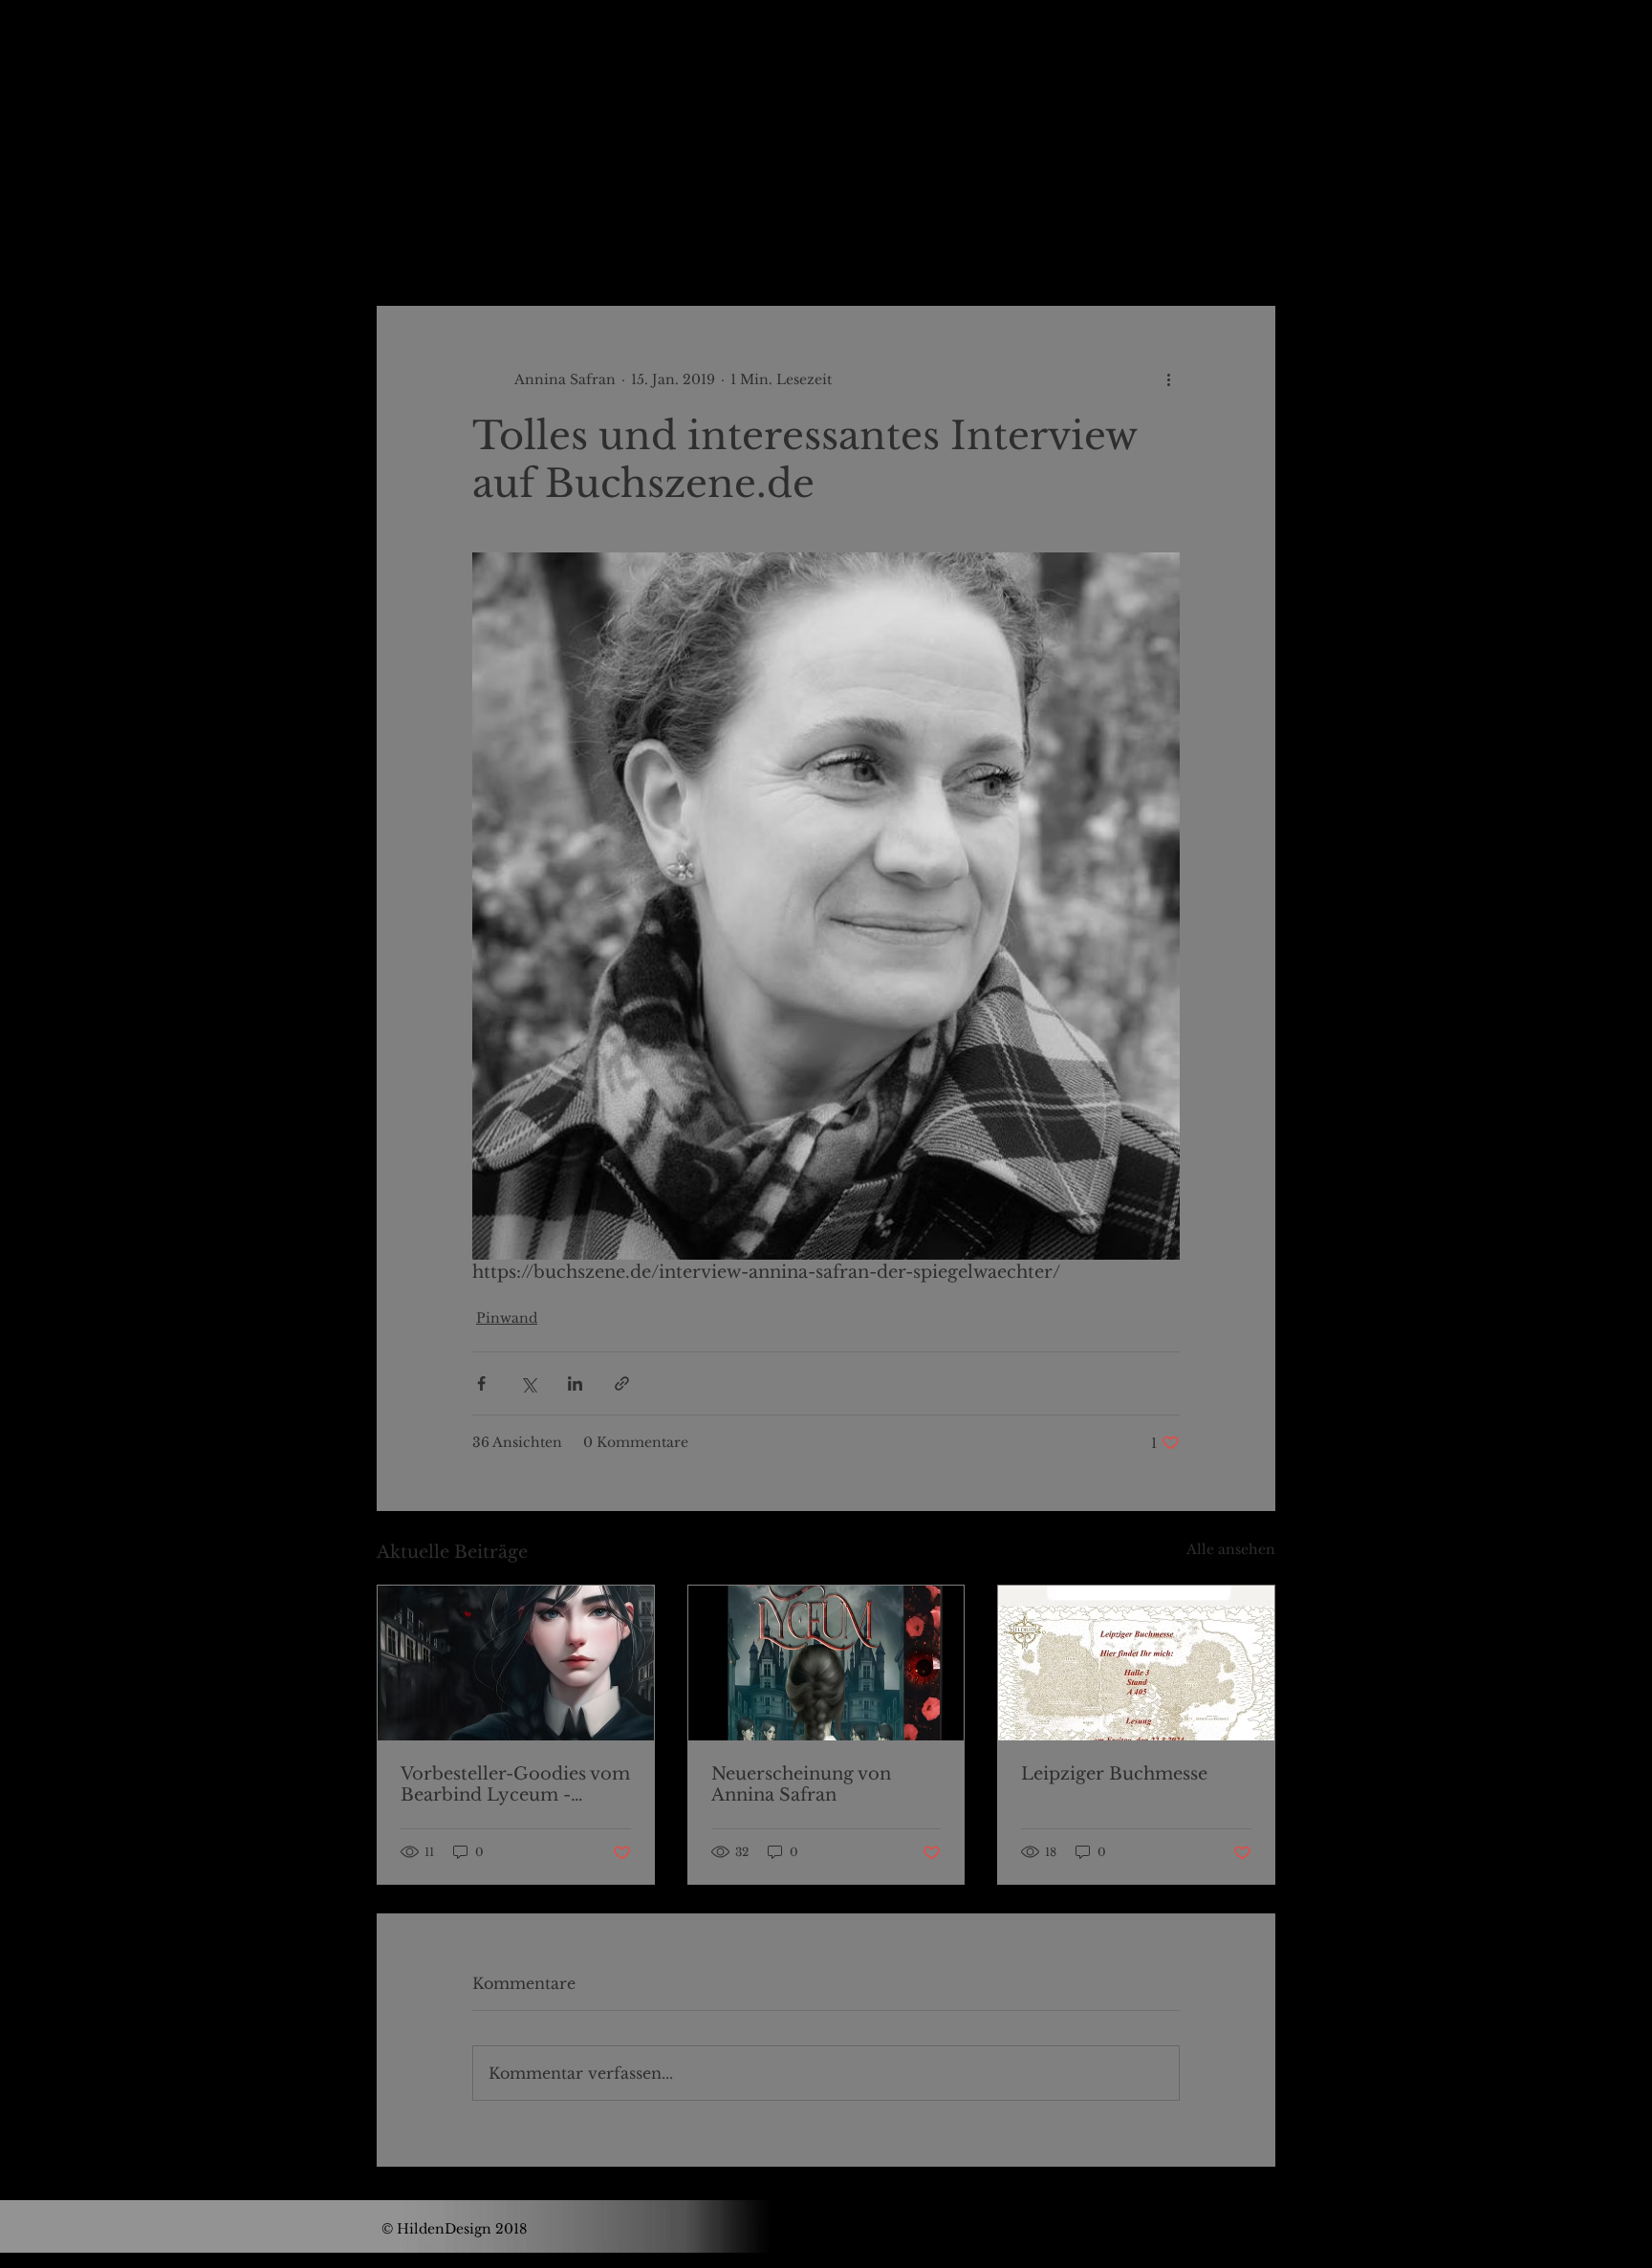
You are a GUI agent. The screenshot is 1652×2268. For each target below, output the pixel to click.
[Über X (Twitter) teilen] (528, 1383)
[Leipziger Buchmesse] (1136, 1663)
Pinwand (692, 248)
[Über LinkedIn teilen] (575, 1383)
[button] (1251, 248)
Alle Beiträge (424, 248)
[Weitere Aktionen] (1168, 379)
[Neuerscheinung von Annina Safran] (826, 1663)
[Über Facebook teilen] (481, 1383)
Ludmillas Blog (566, 248)
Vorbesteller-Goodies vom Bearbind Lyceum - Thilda (515, 1784)
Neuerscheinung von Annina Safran (801, 1784)
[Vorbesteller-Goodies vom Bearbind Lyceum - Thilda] (516, 1663)
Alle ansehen (1231, 1549)
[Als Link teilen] (622, 1383)
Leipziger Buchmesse (1114, 1774)
